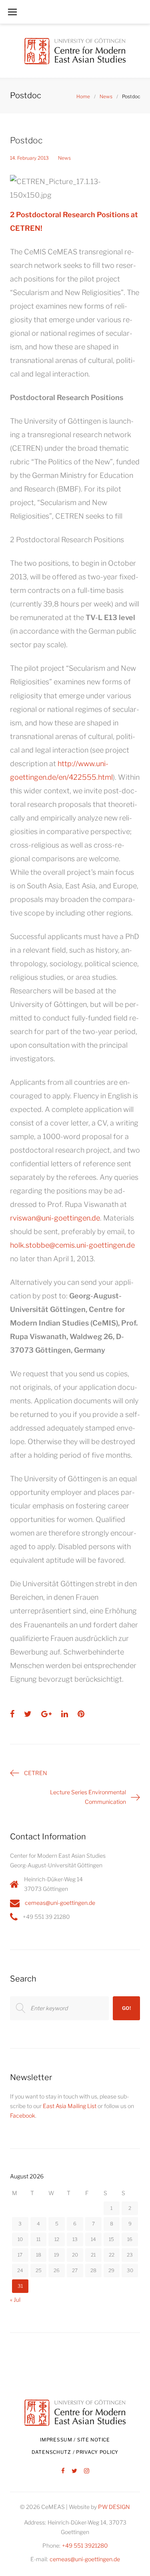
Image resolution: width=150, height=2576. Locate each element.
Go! (127, 2008)
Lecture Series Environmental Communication (88, 1797)
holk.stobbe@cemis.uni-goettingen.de (72, 1245)
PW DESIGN (114, 2507)
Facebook (23, 2115)
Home (83, 96)
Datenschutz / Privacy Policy (75, 2452)
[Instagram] (87, 2471)
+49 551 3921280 (85, 2545)
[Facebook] (63, 2471)
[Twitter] (74, 2471)
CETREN (36, 1773)
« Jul (15, 2300)
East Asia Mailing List (70, 2106)
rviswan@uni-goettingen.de (55, 1218)
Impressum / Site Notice (75, 2440)
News (106, 96)
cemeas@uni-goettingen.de (60, 1903)
